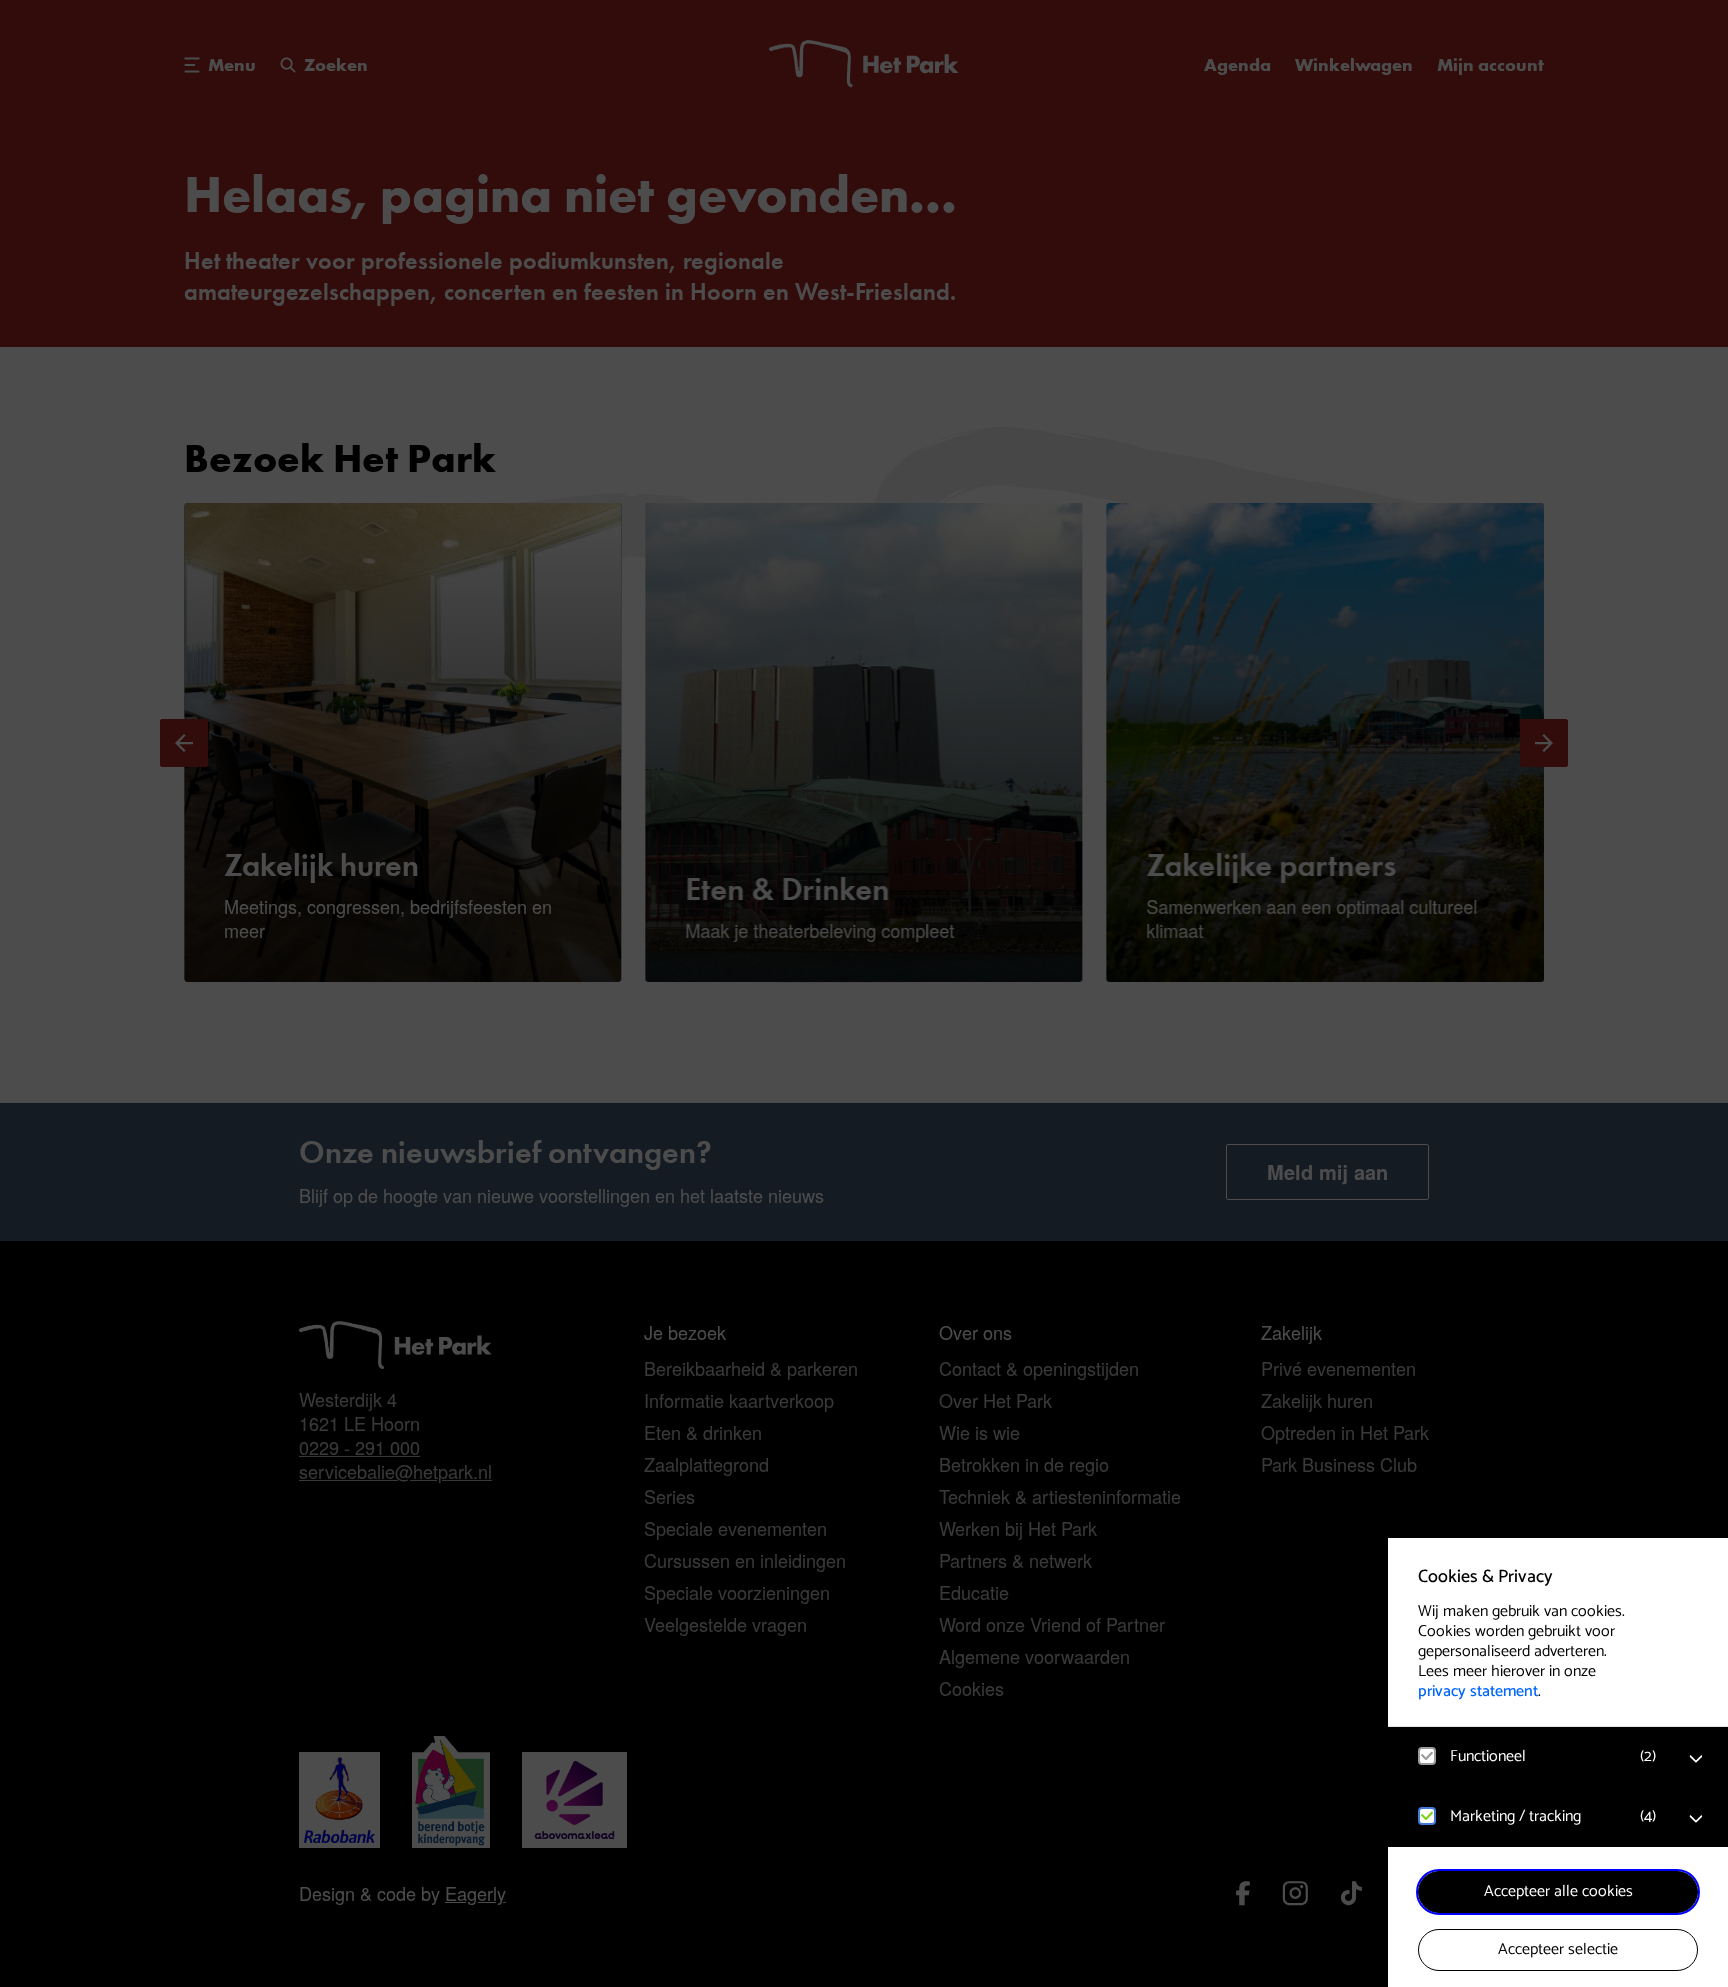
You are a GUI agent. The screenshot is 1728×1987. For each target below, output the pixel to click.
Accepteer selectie (1558, 1949)
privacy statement (1478, 1691)
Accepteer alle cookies (1558, 1891)
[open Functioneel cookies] (1696, 1759)
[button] (1538, 1756)
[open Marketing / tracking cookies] (1696, 1819)
